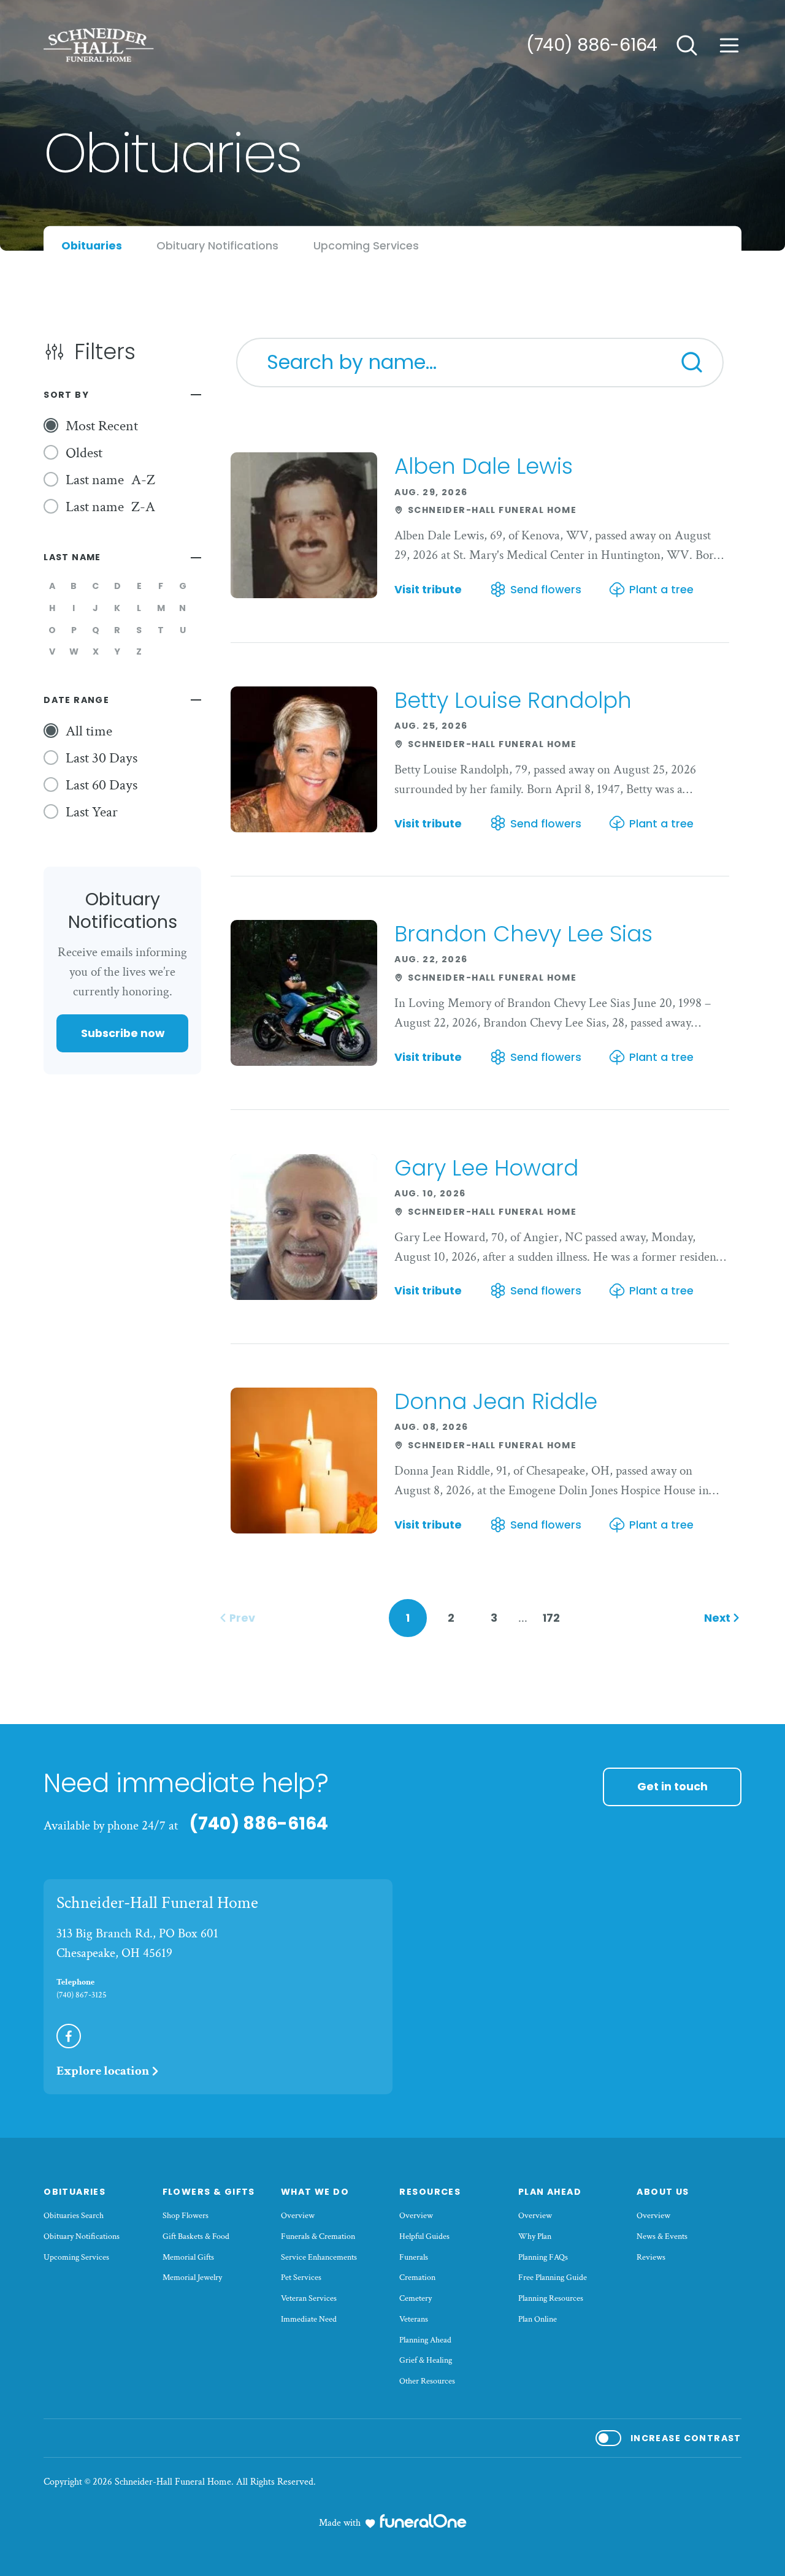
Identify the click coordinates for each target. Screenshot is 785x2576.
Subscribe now (123, 1033)
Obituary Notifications (82, 2236)
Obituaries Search (74, 2216)
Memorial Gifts (188, 2257)
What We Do (315, 2192)
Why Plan (535, 2236)
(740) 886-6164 (592, 45)
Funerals (414, 2257)
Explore (103, 2071)
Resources (430, 2192)
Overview (298, 2216)
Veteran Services (309, 2298)
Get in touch (672, 1786)
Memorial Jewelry (192, 2278)
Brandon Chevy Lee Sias (523, 934)
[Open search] (687, 45)
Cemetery (415, 2298)
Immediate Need (309, 2319)
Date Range (76, 700)
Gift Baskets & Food (196, 2236)
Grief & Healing (426, 2360)
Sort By (66, 395)
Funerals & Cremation (318, 2236)
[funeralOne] (423, 2521)
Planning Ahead (425, 2340)
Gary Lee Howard (486, 1168)
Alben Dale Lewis (484, 466)
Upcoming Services (76, 2257)
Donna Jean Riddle (496, 1401)
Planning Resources (551, 2298)
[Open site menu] (729, 45)
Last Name (72, 557)
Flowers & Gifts (209, 2192)
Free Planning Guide (553, 2278)
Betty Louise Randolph (513, 700)
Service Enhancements (319, 2257)
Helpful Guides (424, 2236)
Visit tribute (428, 590)
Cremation (417, 2278)
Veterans (414, 2319)
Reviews (651, 2257)
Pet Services (301, 2278)
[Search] (692, 362)
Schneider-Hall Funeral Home (157, 1903)
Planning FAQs (543, 2257)
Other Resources (427, 2381)
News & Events (662, 2236)
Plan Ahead (550, 2192)
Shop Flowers (186, 2216)
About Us (663, 2192)
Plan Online (538, 2319)
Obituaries (75, 2192)
